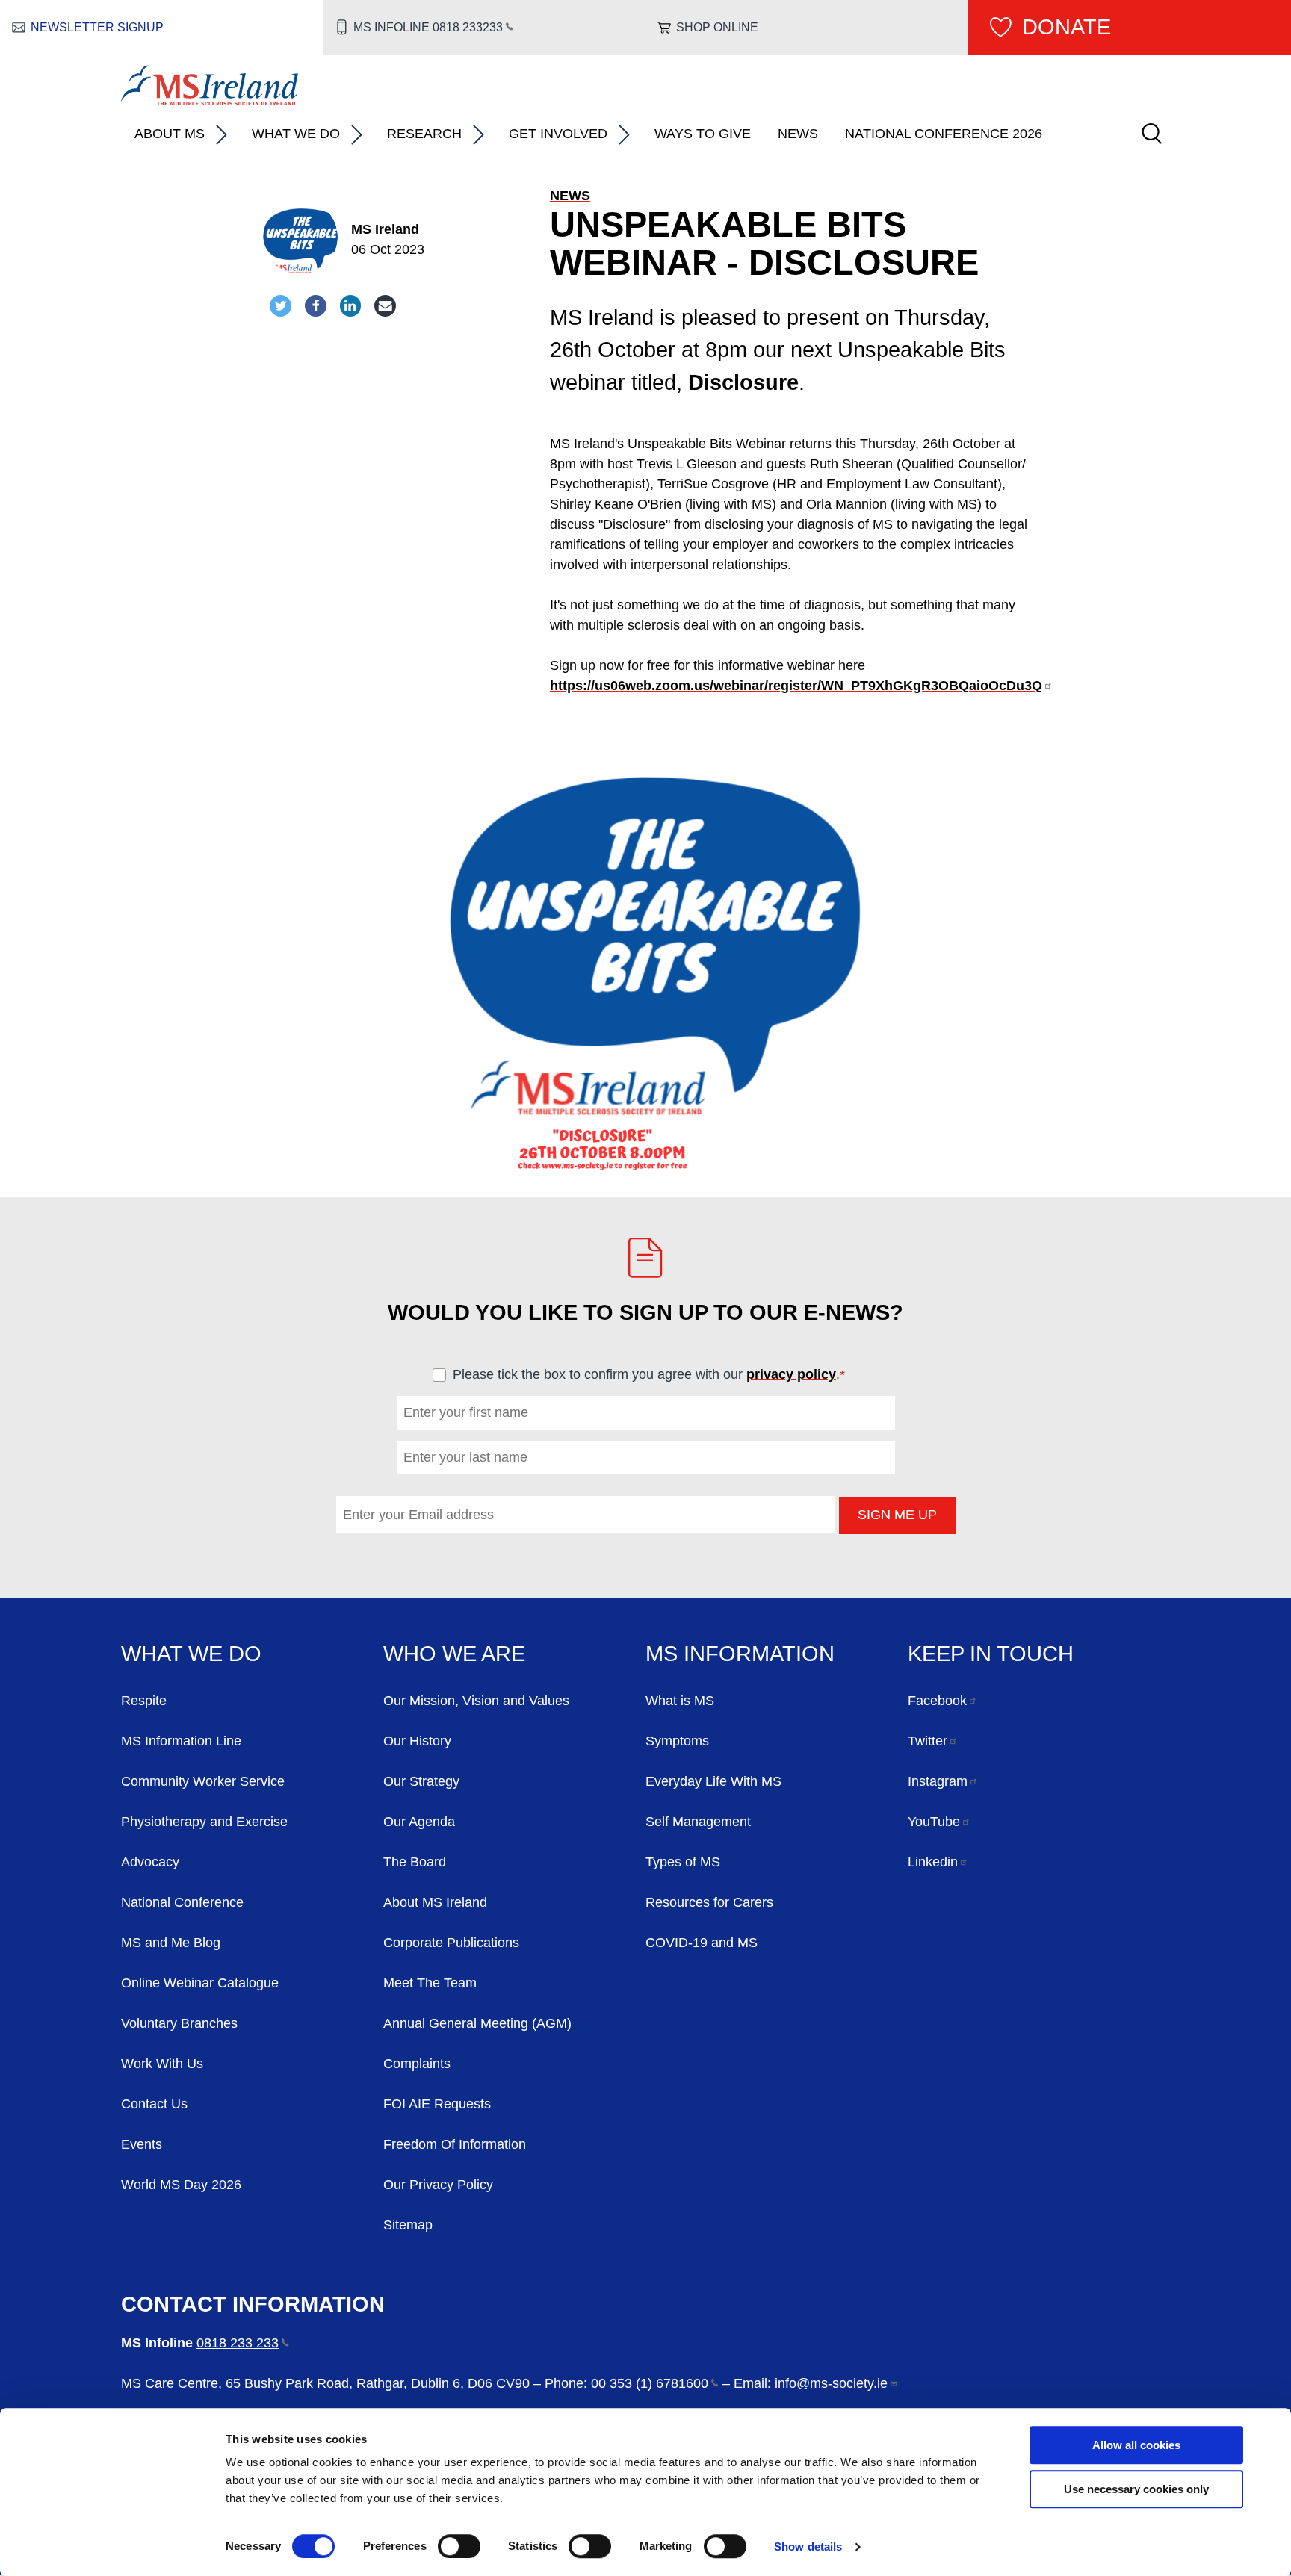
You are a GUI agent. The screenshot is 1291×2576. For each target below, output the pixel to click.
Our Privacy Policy (438, 2185)
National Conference (182, 1902)
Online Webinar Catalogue (200, 1983)
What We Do (296, 134)
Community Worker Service (203, 1781)
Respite (144, 1701)
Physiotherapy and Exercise (204, 1822)
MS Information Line (181, 1741)
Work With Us (162, 2064)
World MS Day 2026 (181, 2185)
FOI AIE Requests (437, 2104)
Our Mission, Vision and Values (476, 1701)
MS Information (740, 1654)
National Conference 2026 (944, 134)
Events (142, 2144)
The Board (415, 1862)
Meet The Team (430, 1983)
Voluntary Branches (179, 2023)
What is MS (680, 1701)
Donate (1066, 27)
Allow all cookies (1136, 2445)
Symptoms (677, 1741)
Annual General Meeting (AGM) (477, 2023)
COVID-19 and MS (702, 1943)
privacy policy (791, 1374)
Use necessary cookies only (1136, 2489)
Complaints (417, 2064)
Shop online (717, 27)
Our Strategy (421, 1781)
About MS (170, 134)
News (798, 134)
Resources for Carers (709, 1902)
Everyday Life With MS (713, 1781)
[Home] (210, 101)
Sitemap (408, 2225)
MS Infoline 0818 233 (428, 27)
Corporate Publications (451, 1943)
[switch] (459, 2546)
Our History (417, 1741)
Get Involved (558, 134)
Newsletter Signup (97, 27)
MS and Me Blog (171, 1943)
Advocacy (150, 1862)
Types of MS (683, 1862)
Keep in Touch (991, 1654)
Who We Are (454, 1654)
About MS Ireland (435, 1902)
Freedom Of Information (455, 2144)
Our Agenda (419, 1822)
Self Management (698, 1822)
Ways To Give (703, 134)
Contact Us (154, 2104)
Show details (808, 2546)
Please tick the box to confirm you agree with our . (656, 1374)
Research (424, 134)
